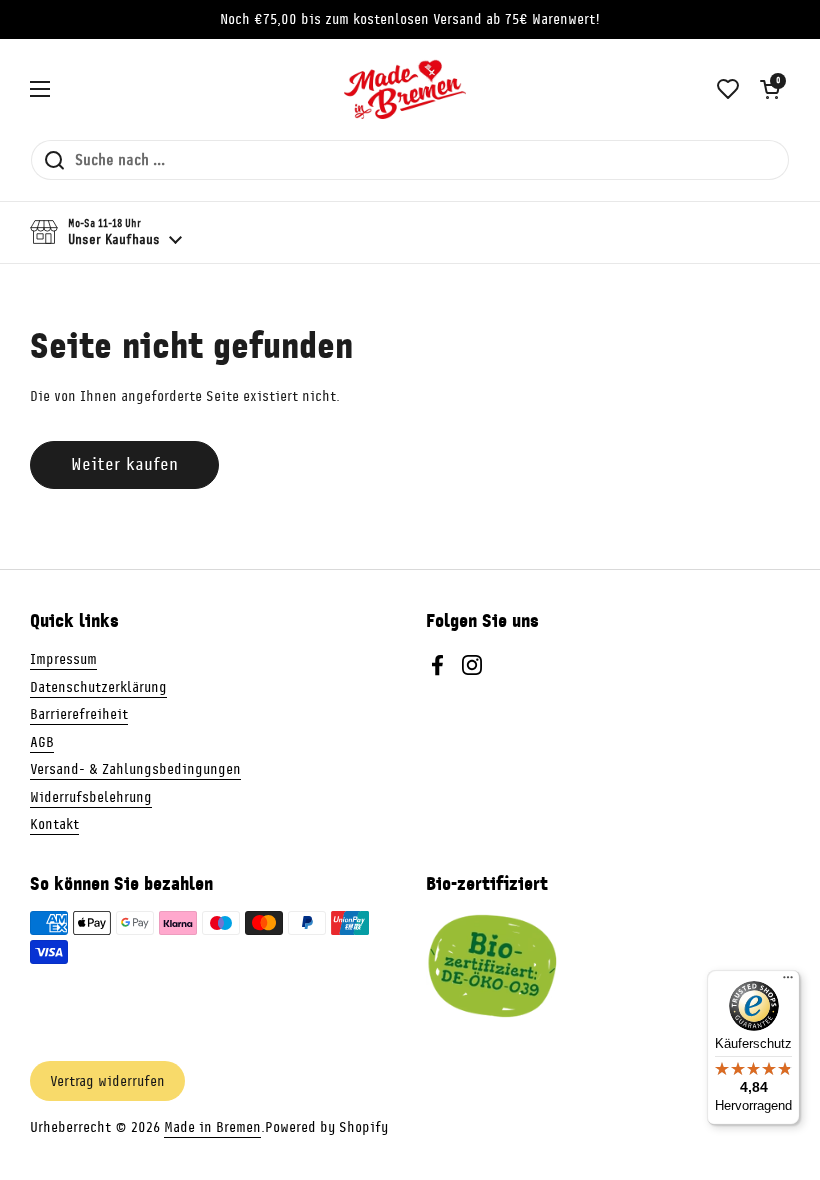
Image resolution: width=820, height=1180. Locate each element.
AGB (42, 742)
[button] (770, 89)
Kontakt (54, 824)
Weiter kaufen (124, 464)
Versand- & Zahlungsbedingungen (135, 769)
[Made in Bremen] (405, 89)
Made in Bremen (212, 1127)
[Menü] (788, 982)
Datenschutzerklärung (98, 687)
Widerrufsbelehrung (91, 797)
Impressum (63, 659)
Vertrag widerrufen (107, 1081)
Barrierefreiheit (79, 714)
